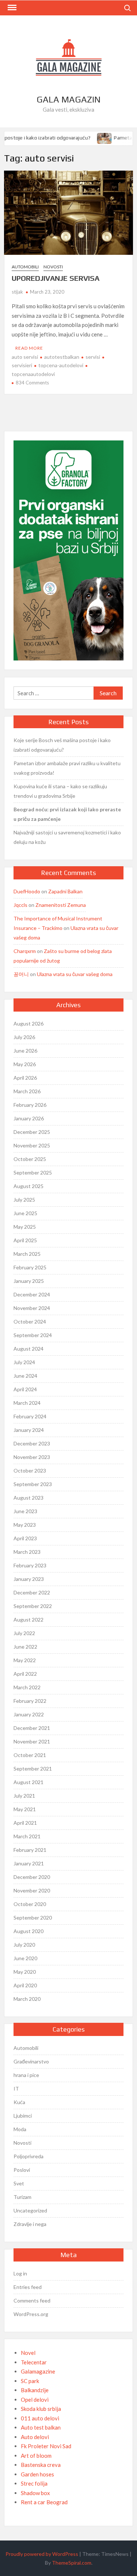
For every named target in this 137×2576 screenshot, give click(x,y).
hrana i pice (26, 2075)
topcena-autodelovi (61, 365)
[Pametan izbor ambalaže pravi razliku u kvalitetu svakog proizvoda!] (101, 137)
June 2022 (25, 1647)
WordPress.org (31, 2314)
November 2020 (32, 1890)
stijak (17, 292)
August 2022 (28, 1620)
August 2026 (28, 1023)
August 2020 (28, 1931)
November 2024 (32, 1308)
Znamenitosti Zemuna (61, 905)
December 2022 (32, 1592)
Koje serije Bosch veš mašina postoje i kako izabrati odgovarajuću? (62, 745)
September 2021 (33, 1769)
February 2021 (30, 1850)
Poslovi (22, 2170)
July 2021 (24, 1796)
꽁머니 (21, 974)
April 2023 (25, 1538)
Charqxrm (25, 951)
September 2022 (33, 1606)
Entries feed (28, 2287)
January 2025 (29, 1281)
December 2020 (32, 1877)
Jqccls (20, 905)
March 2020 (27, 1999)
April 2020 (25, 1985)
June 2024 (25, 1376)
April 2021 (25, 1823)
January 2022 (29, 1714)
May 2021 (25, 1809)
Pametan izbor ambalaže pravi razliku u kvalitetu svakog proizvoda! (67, 768)
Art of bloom (36, 2456)
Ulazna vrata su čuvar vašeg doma (75, 974)
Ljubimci (23, 2116)
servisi (93, 357)
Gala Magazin (68, 99)
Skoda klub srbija (41, 2409)
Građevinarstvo (31, 2061)
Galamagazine (38, 2371)
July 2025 (24, 1200)
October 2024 (30, 1321)
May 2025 (25, 1227)
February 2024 (30, 1416)
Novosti (53, 267)
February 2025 (30, 1267)
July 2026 (24, 1037)
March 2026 (27, 1091)
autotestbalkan (62, 357)
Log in (20, 2273)
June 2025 (25, 1213)
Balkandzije (35, 2390)
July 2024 (24, 1362)
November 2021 (32, 1741)
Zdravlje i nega (30, 2224)
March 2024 (27, 1403)
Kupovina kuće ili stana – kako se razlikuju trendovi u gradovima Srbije (60, 791)
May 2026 (25, 1064)
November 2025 (32, 1145)
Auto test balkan (41, 2427)
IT (16, 2089)
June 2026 (25, 1051)
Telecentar (34, 2362)
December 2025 (32, 1132)
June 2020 (25, 1958)
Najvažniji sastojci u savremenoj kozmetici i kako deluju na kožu (67, 837)
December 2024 (32, 1294)
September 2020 (33, 1918)
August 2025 (28, 1186)
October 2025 (30, 1159)
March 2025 (27, 1254)
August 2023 (28, 1498)
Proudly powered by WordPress (42, 2554)
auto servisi (25, 357)
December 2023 (32, 1443)
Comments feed (32, 2300)
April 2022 (25, 1674)
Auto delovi (35, 2437)
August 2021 (28, 1782)
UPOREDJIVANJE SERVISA (56, 278)
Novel (28, 2353)
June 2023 (25, 1511)
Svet (19, 2183)
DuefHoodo (27, 891)
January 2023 (29, 1579)
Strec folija (34, 2483)
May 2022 (25, 1660)
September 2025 (33, 1172)
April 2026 (25, 1078)
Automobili (25, 267)
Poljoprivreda (28, 2156)
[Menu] (11, 8)
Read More (29, 348)
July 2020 (24, 1945)
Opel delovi (35, 2400)
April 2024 (25, 1389)
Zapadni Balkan (65, 891)
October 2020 (30, 1904)
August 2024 (28, 1349)
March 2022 (27, 1687)
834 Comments (32, 383)
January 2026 (29, 1118)
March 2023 (27, 1552)
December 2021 (32, 1728)
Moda (20, 2129)
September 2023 (33, 1484)
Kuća (19, 2102)
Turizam (22, 2197)
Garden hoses (37, 2474)
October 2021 (30, 1755)
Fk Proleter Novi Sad (46, 2446)
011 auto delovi (40, 2418)
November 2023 (32, 1457)
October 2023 (30, 1471)
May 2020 (25, 1972)
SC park (30, 2381)
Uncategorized (30, 2210)
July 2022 (24, 1633)
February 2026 (30, 1105)
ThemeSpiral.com (72, 2563)
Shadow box (35, 2493)
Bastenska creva (41, 2465)
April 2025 (25, 1240)
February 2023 (30, 1565)
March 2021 (27, 1836)
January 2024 (29, 1430)
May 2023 (25, 1525)
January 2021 (29, 1863)
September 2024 (33, 1335)
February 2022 (30, 1701)
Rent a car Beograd (44, 2502)
